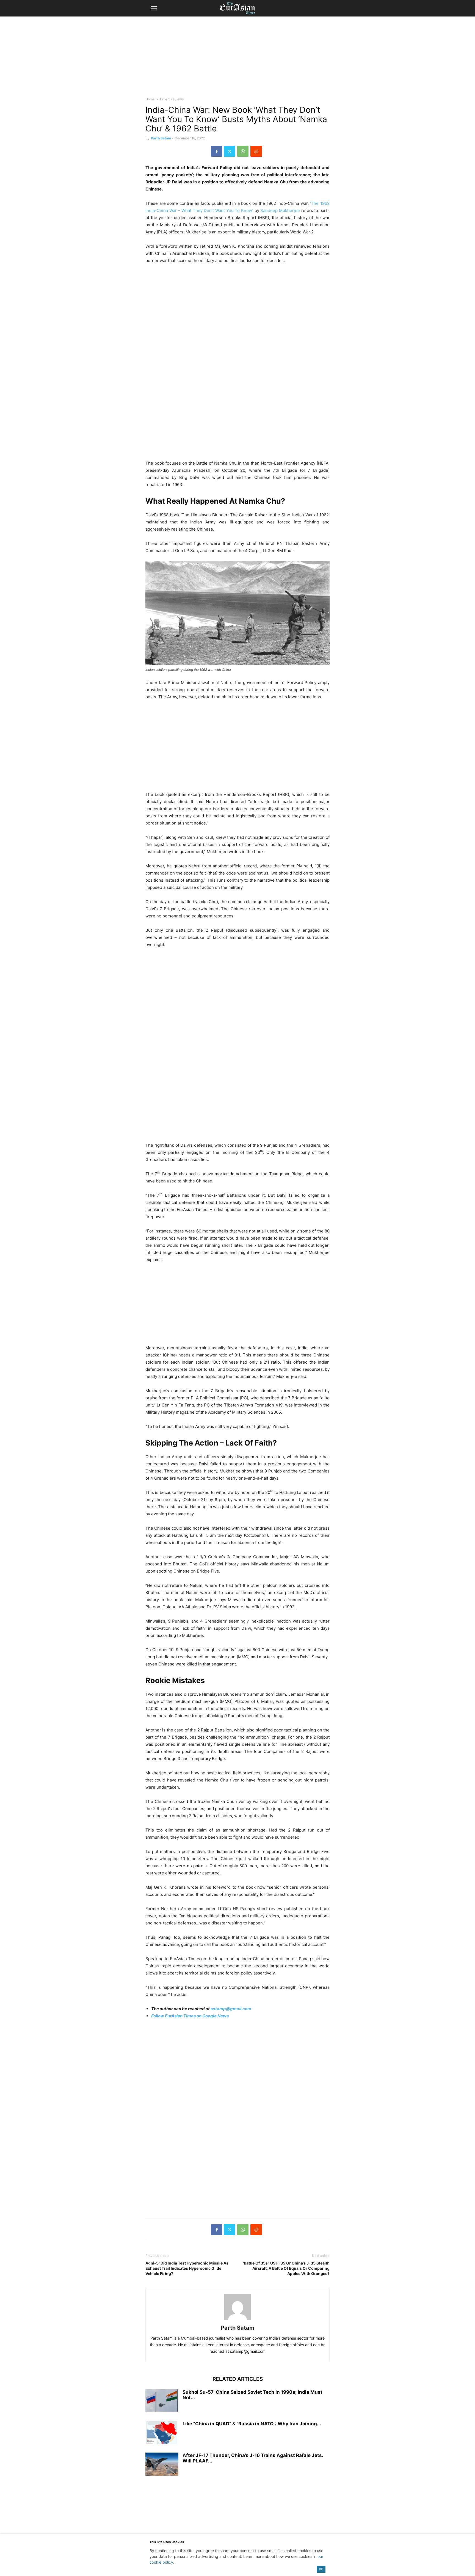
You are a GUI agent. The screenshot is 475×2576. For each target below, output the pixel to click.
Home (150, 99)
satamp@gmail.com (230, 2009)
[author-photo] (237, 2320)
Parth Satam (161, 138)
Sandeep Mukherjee (280, 210)
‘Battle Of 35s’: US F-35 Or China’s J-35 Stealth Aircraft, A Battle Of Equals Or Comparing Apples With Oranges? (286, 2268)
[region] (237, 59)
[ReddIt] (256, 151)
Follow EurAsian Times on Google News (190, 2016)
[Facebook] (217, 151)
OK (321, 2569)
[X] (230, 151)
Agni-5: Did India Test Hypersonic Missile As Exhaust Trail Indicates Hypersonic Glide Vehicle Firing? (187, 2268)
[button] (154, 8)
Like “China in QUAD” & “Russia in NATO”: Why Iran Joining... (252, 2424)
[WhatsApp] (243, 151)
